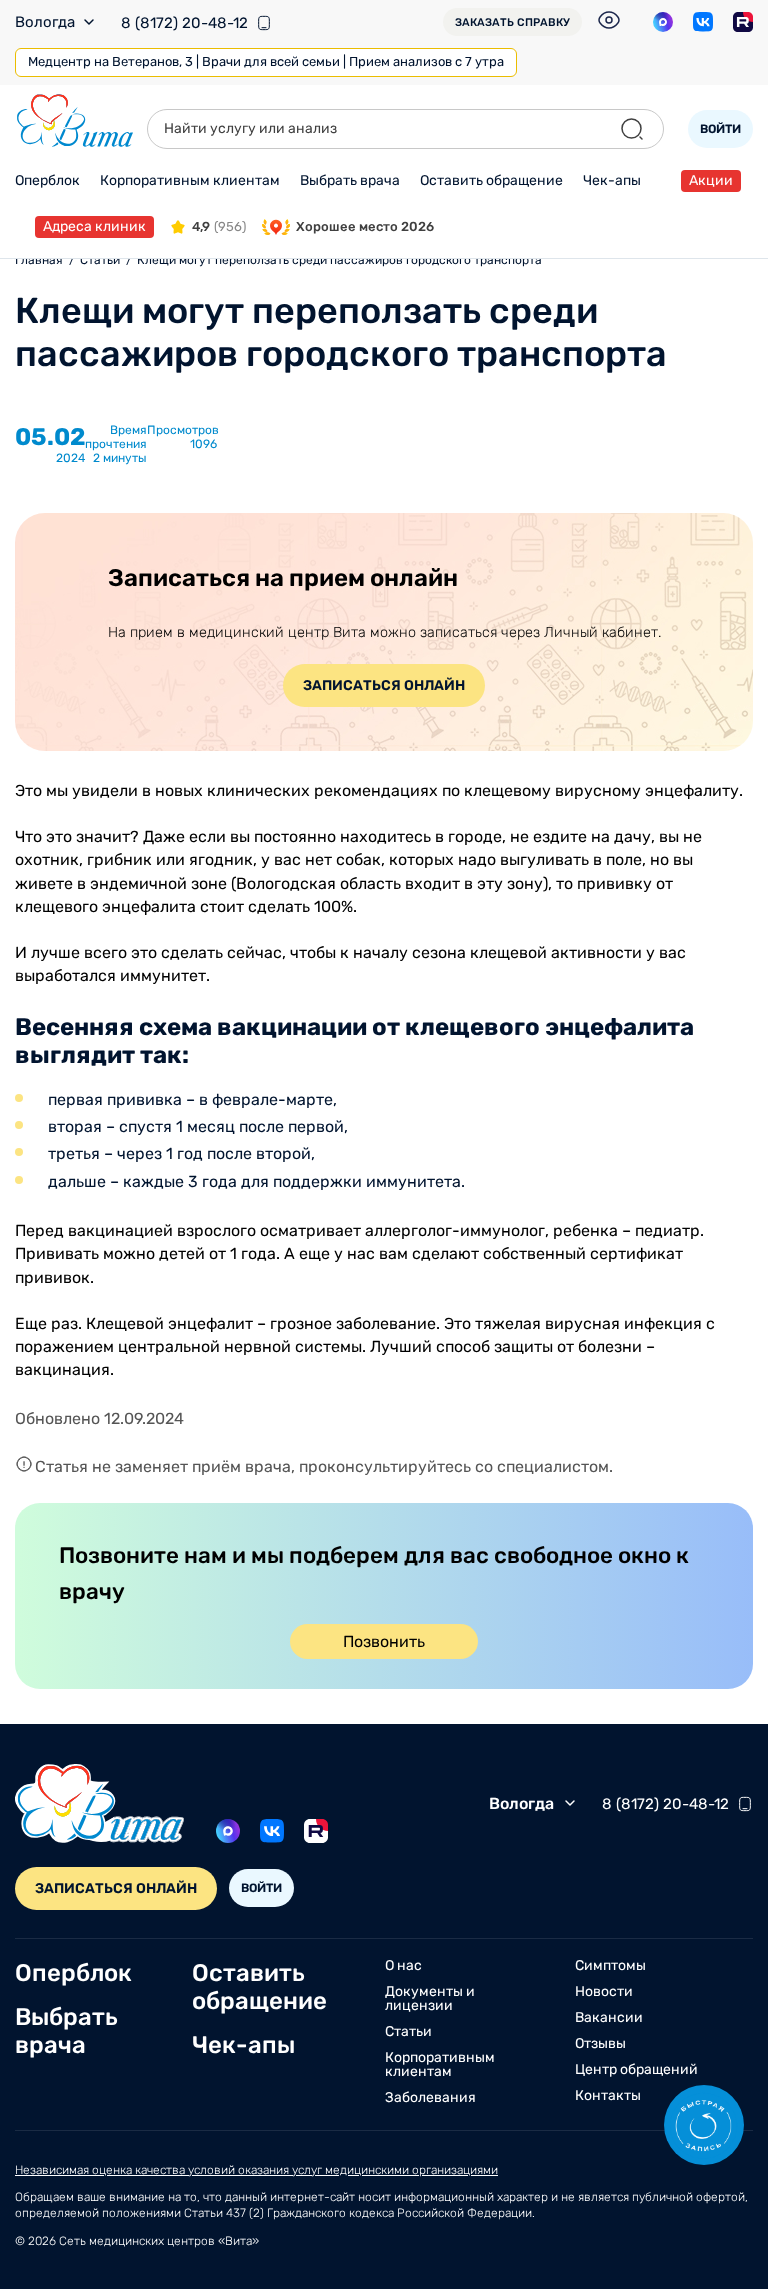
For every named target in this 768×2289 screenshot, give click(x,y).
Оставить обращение (491, 180)
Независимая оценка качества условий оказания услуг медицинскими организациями (256, 2170)
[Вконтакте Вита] (703, 22)
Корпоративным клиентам (190, 180)
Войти (720, 129)
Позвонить (384, 1641)
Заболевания (430, 2098)
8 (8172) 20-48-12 (184, 23)
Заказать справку (512, 22)
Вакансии (609, 2018)
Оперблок (47, 180)
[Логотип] (75, 121)
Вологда (45, 22)
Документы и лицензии (430, 1999)
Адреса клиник (94, 226)
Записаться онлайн (384, 685)
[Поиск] (632, 129)
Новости (604, 1992)
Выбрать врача (350, 180)
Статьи (408, 2032)
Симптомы (610, 1966)
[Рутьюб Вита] (743, 22)
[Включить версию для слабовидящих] (609, 20)
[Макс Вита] (663, 22)
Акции (711, 180)
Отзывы (600, 2044)
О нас (403, 1966)
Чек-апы (612, 180)
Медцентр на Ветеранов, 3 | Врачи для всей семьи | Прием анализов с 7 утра (266, 61)
